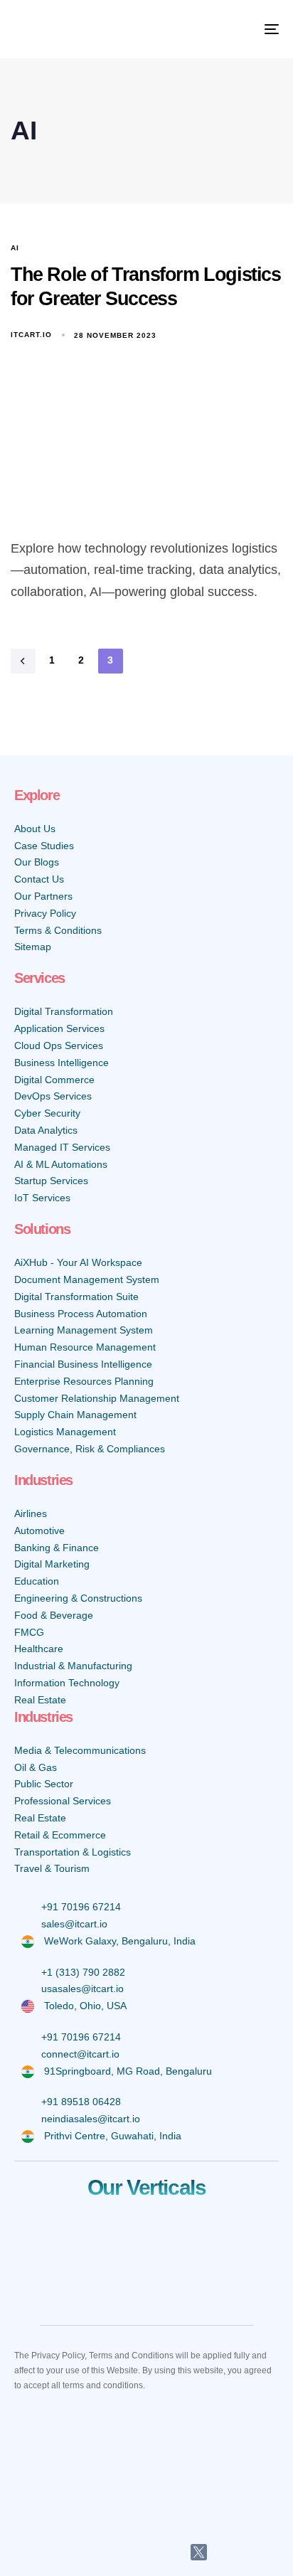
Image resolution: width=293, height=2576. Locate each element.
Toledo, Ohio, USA (85, 2006)
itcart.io (31, 335)
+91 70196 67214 (81, 1907)
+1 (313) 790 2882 (83, 1972)
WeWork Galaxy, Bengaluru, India (120, 1941)
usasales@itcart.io (82, 1989)
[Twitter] (199, 2552)
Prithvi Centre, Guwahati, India (113, 2136)
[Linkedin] (95, 2553)
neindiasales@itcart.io (91, 2119)
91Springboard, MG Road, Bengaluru (128, 2071)
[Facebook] (130, 2553)
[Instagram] (165, 2553)
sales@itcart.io (74, 1924)
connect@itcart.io (80, 2054)
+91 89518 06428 (81, 2102)
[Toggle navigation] (235, 29)
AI (15, 248)
